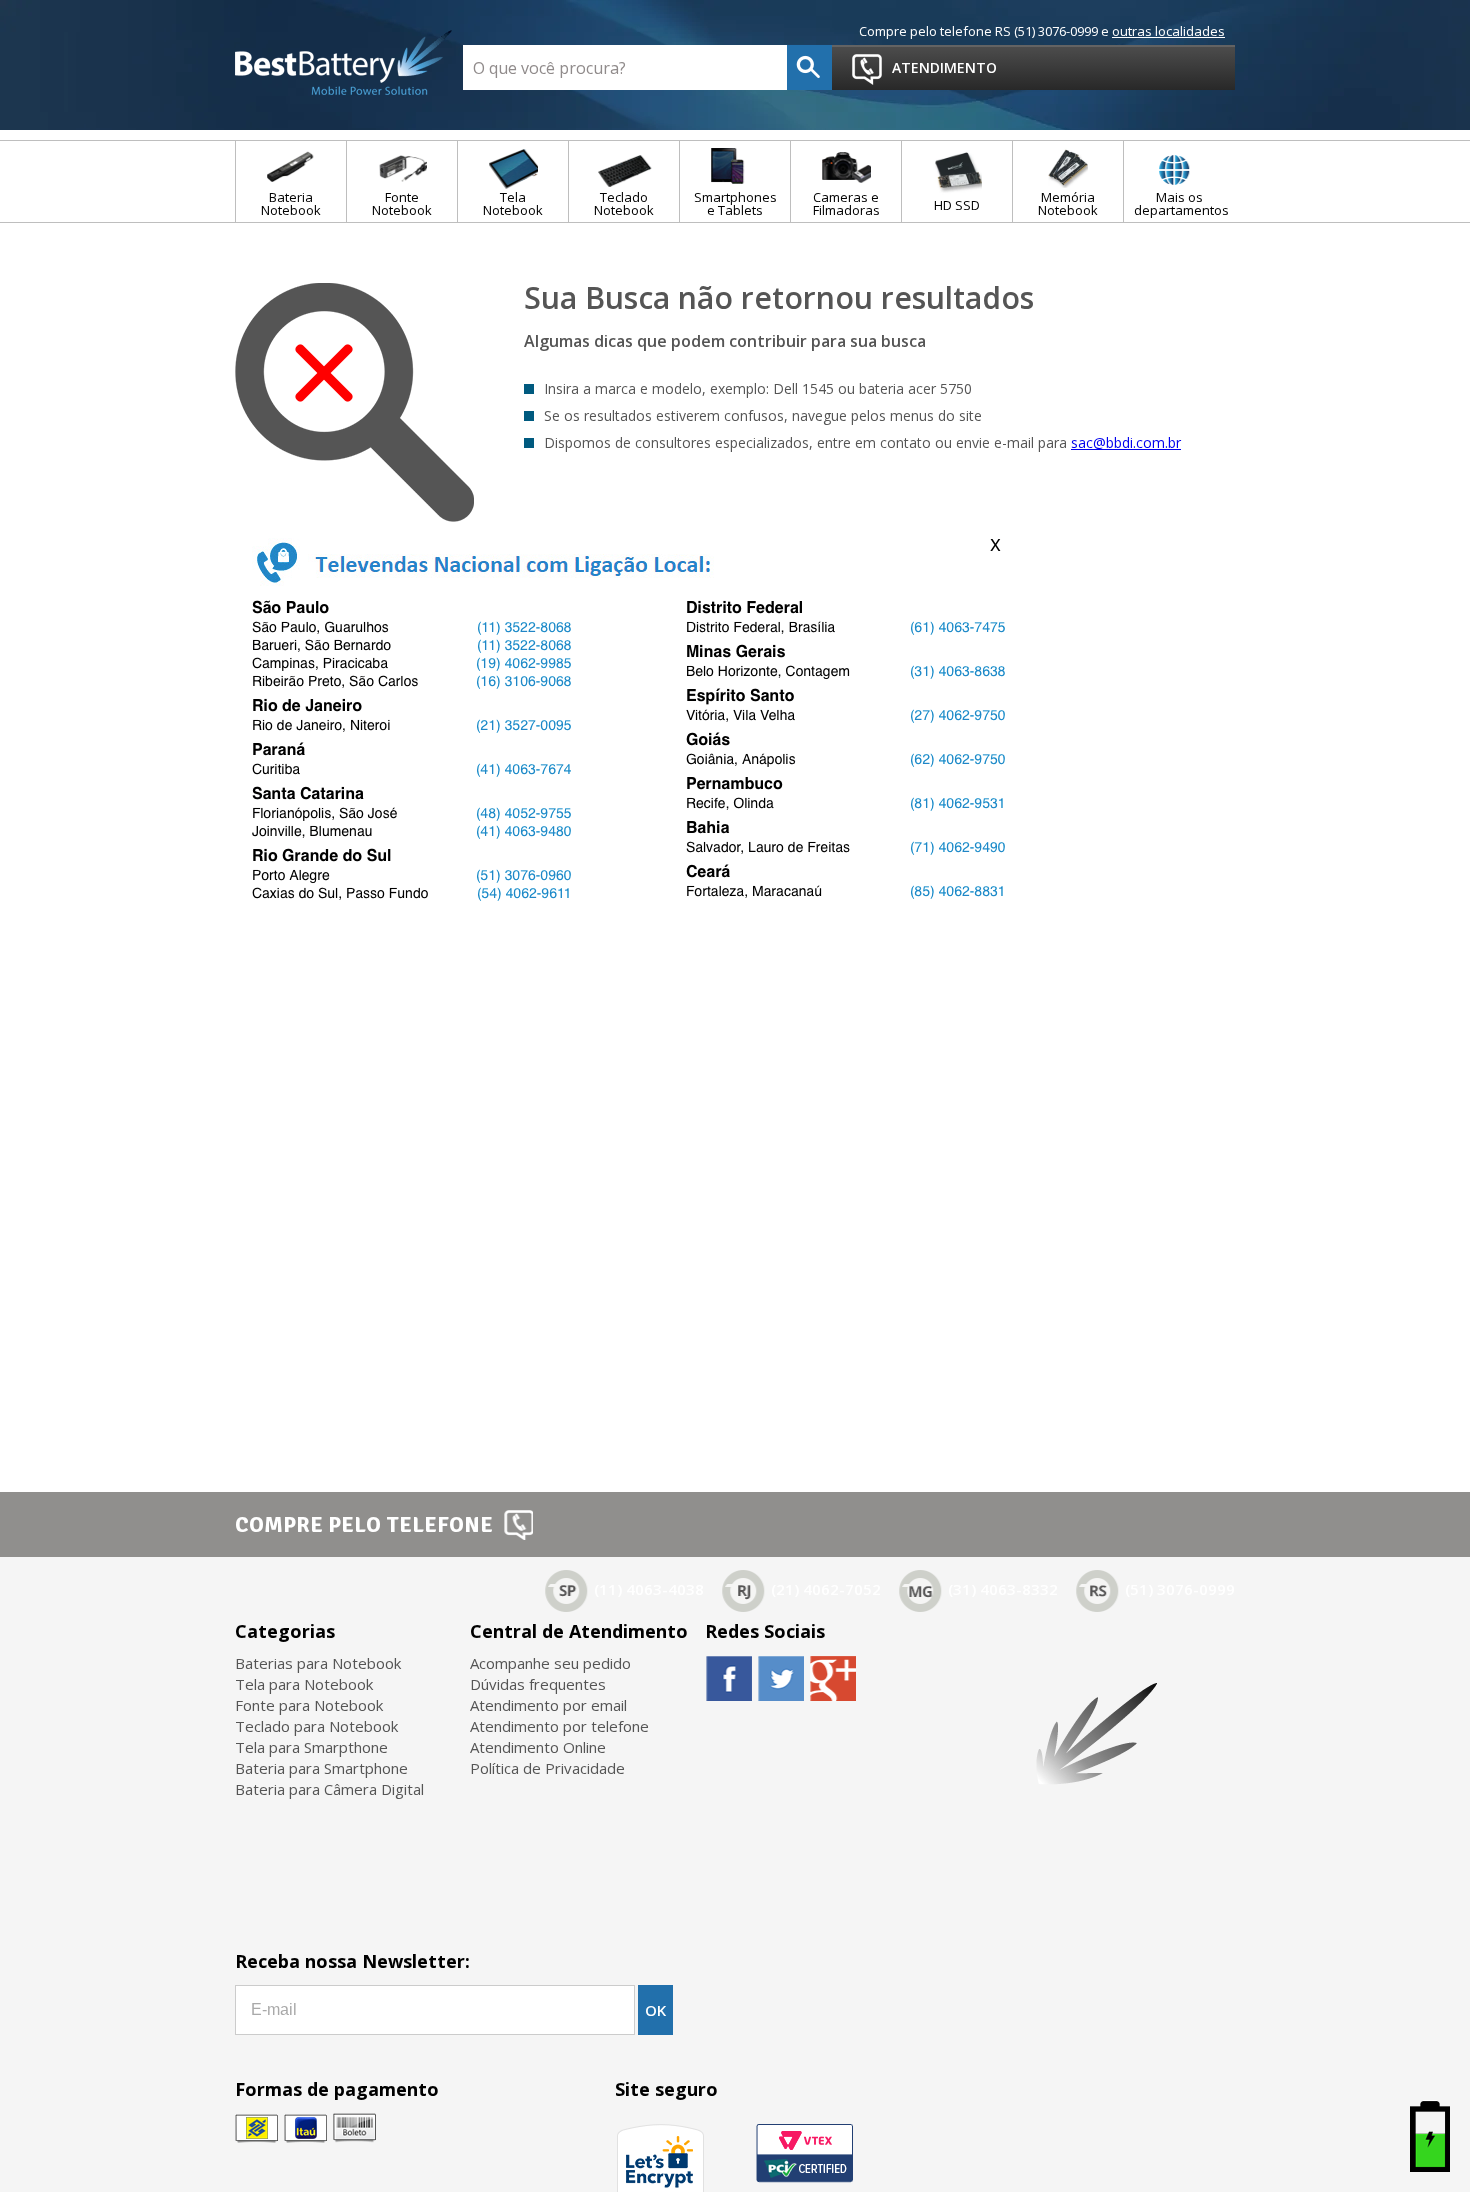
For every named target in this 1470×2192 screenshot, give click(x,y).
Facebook (728, 1678)
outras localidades (1168, 31)
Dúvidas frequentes (538, 1684)
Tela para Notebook (304, 1684)
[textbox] (625, 67)
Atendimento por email (548, 1705)
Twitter (780, 1678)
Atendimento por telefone (559, 1726)
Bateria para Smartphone (321, 1768)
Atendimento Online (538, 1747)
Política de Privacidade (547, 1768)
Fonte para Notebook (309, 1705)
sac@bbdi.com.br (1126, 442)
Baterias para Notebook (318, 1663)
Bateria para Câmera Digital (329, 1789)
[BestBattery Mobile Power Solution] (344, 64)
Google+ (832, 1678)
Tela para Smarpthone (311, 1747)
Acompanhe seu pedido (550, 1663)
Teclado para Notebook (316, 1726)
